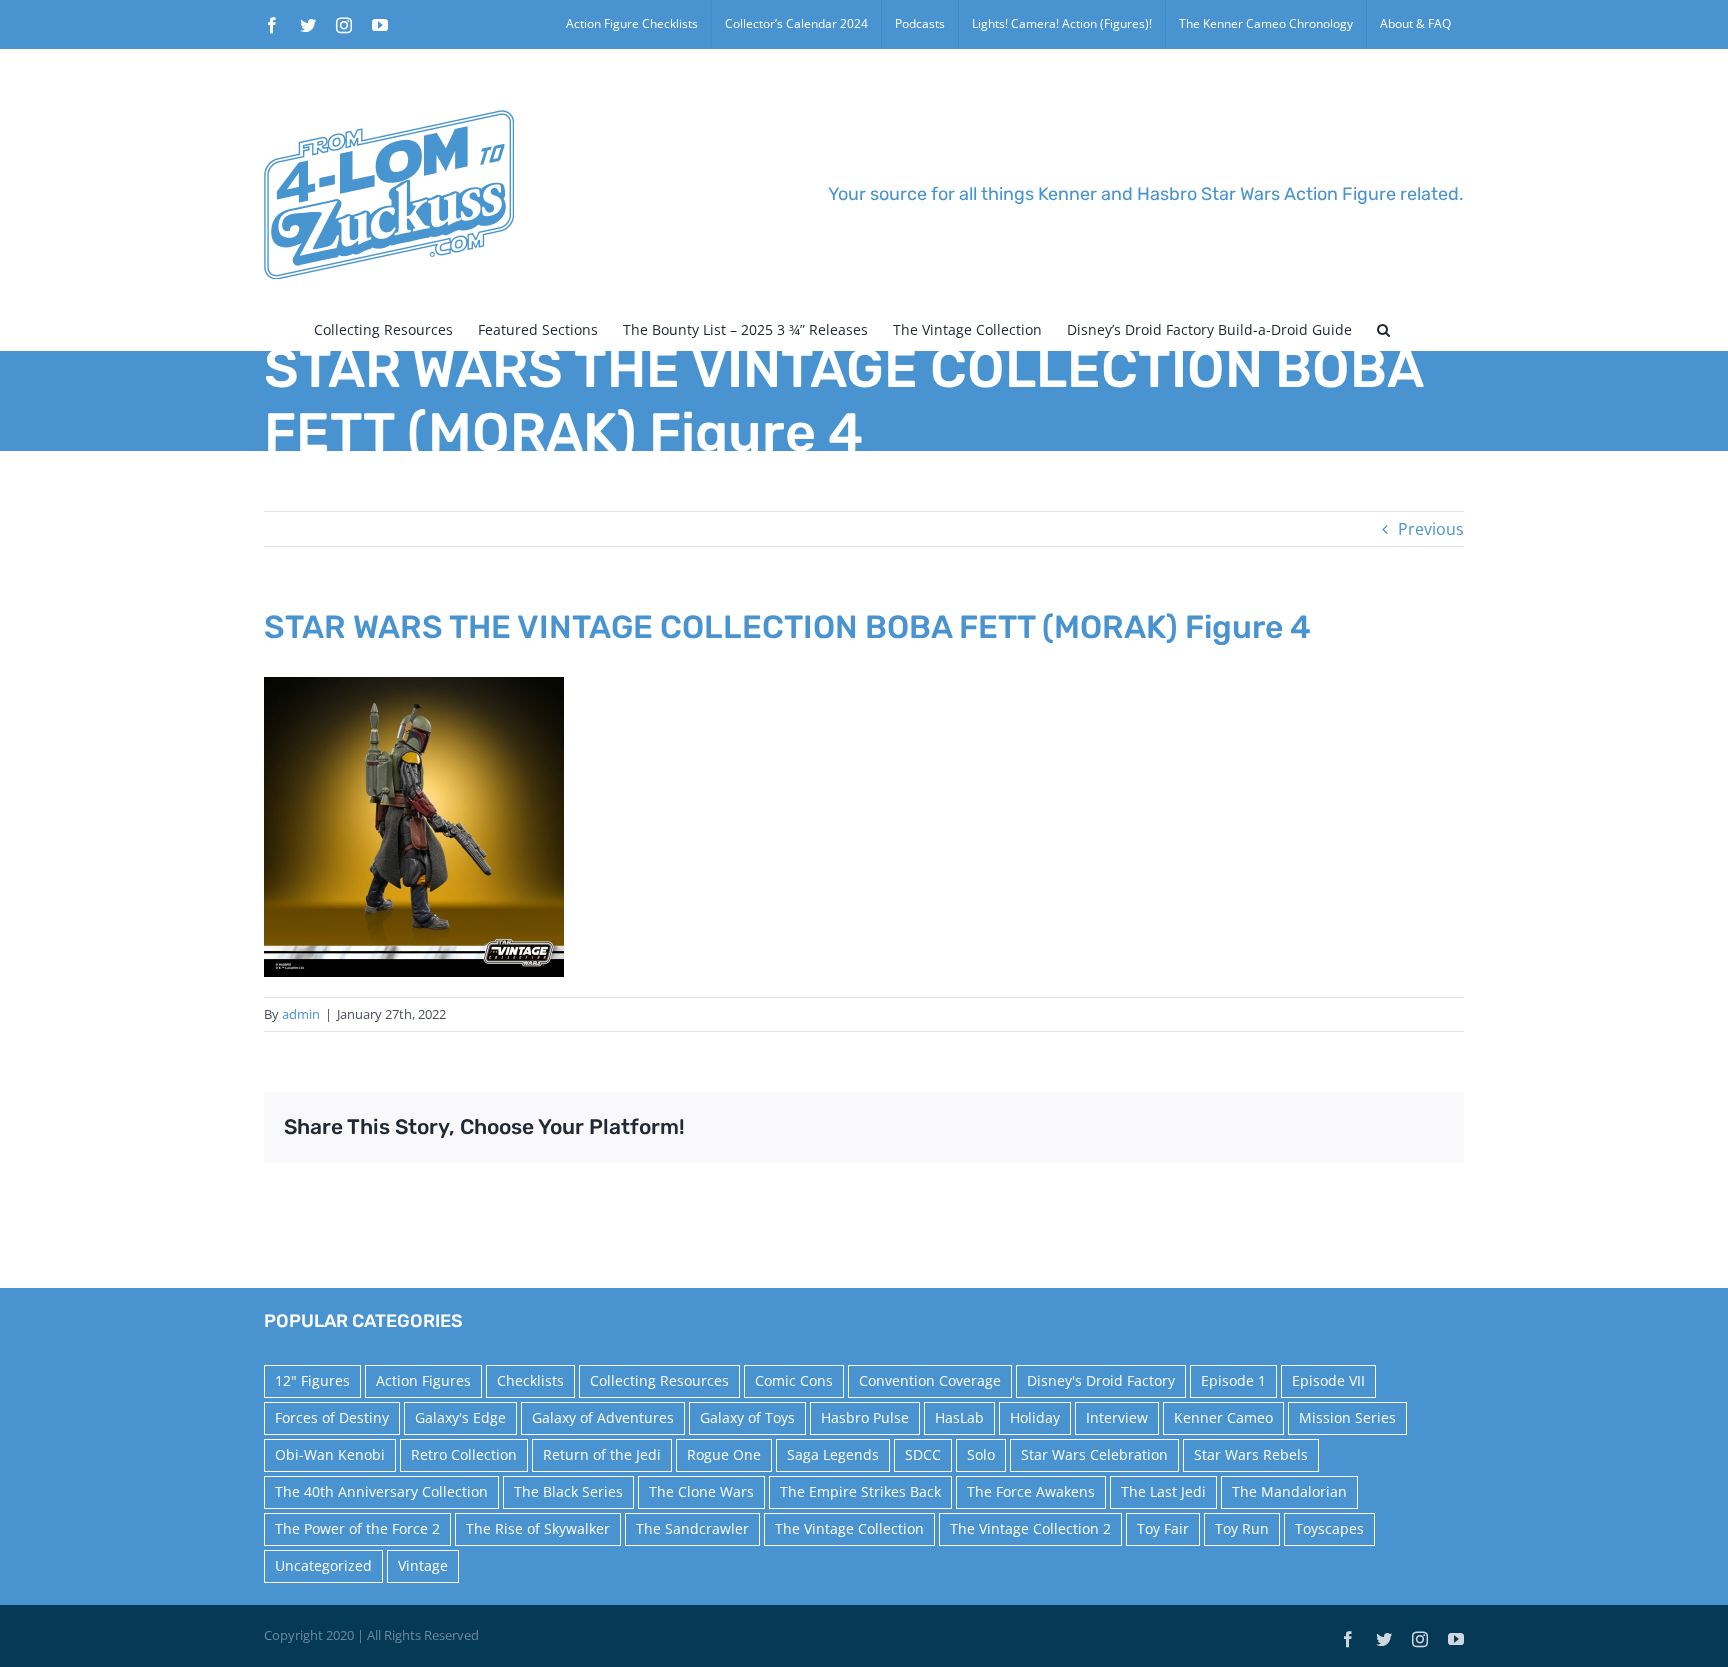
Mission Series (1347, 1417)
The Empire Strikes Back (860, 1491)
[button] (1383, 330)
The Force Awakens (1031, 1491)
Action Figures (423, 1380)
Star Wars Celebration (1094, 1454)
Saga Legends (833, 1454)
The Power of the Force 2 (357, 1528)
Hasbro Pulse (865, 1417)
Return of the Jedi (602, 1454)
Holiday (1035, 1417)
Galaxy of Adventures (603, 1417)
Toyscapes (1329, 1528)
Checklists (530, 1380)
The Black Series (568, 1491)
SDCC (923, 1454)
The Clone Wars (701, 1491)
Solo (981, 1454)
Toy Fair (1163, 1528)
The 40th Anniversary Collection (381, 1491)
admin (301, 1014)
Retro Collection (464, 1454)
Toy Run (1242, 1528)
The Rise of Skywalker (538, 1528)
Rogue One (724, 1454)
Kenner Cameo (1223, 1417)
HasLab (959, 1417)
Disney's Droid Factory (1101, 1380)
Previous (1431, 529)
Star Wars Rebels (1251, 1454)
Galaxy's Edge (460, 1417)
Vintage (423, 1565)
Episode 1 (1233, 1380)
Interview (1117, 1417)
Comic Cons (794, 1380)
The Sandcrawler (692, 1528)
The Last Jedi (1163, 1491)
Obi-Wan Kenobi (330, 1454)
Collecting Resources (659, 1380)
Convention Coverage (930, 1380)
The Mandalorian (1289, 1491)
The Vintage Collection (849, 1528)
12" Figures (312, 1380)
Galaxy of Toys (747, 1417)
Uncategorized (323, 1565)
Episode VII (1328, 1380)
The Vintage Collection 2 (1030, 1528)
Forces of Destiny (332, 1417)
